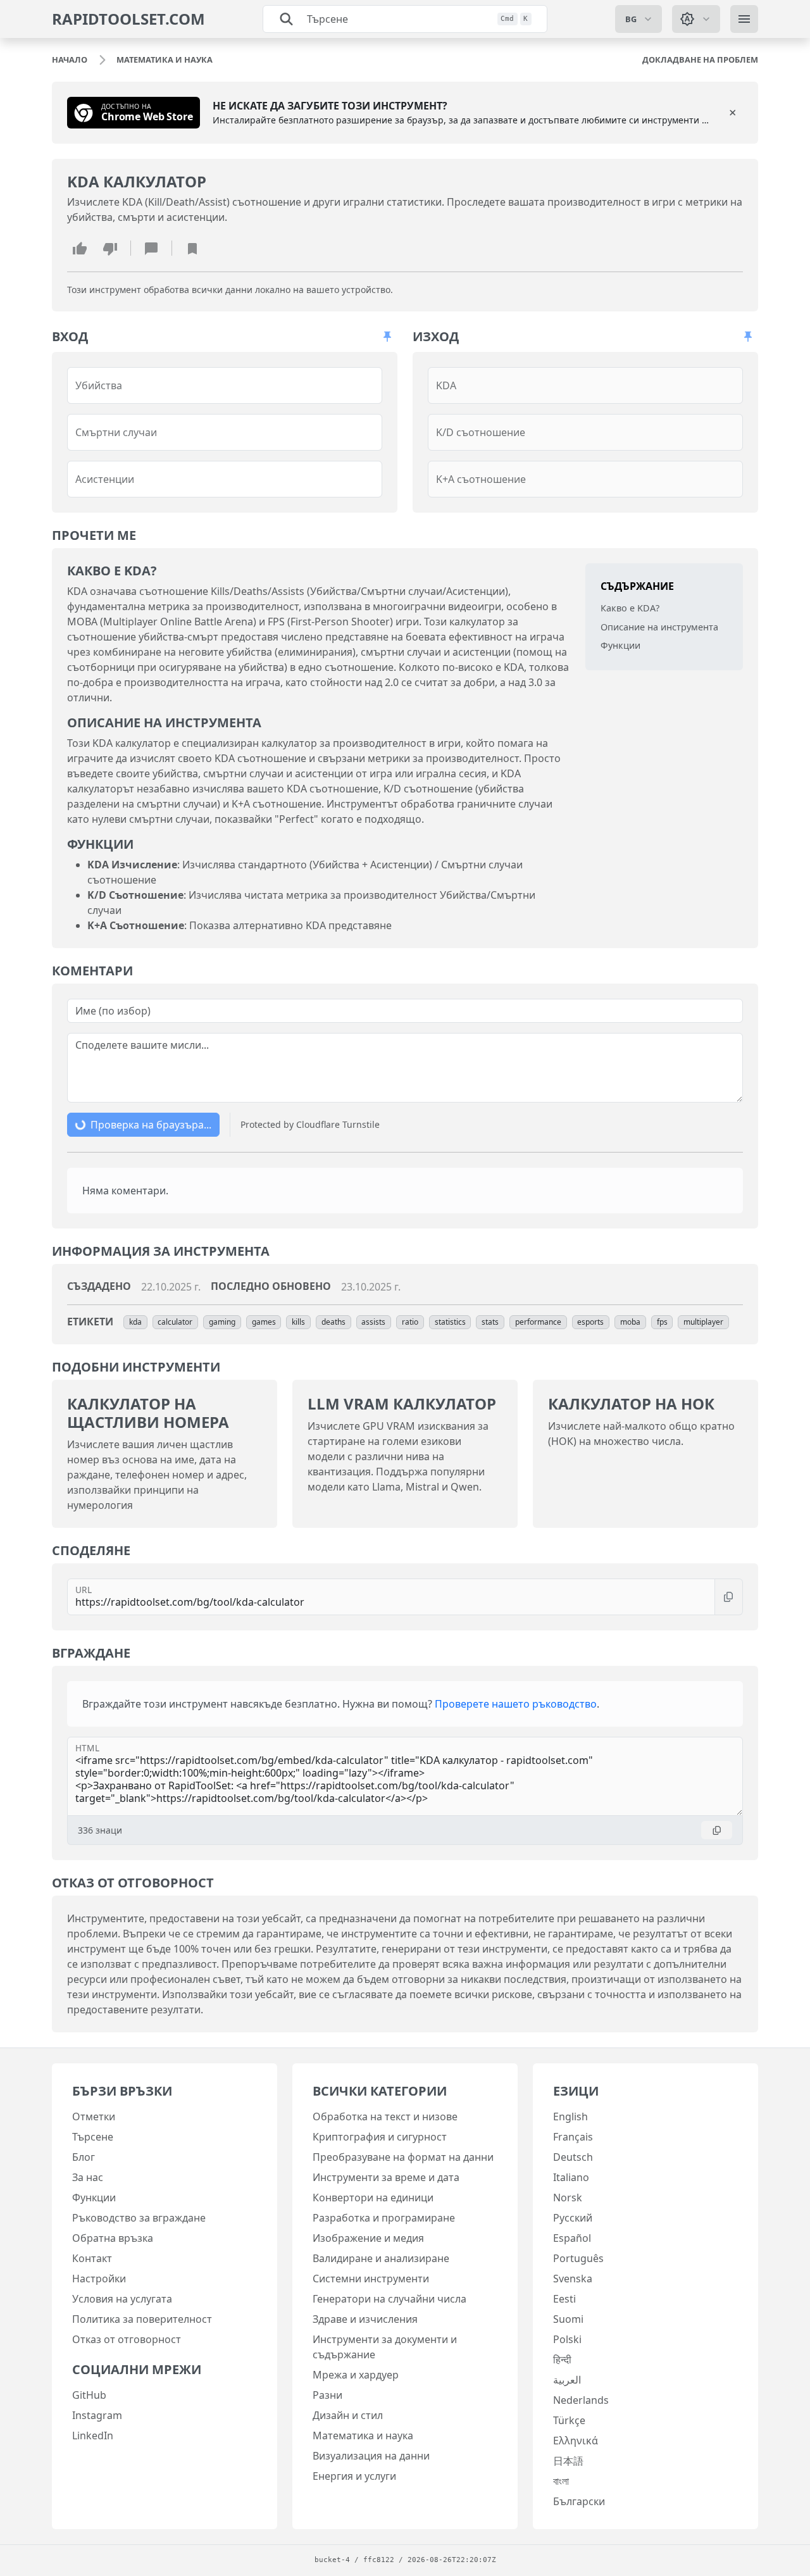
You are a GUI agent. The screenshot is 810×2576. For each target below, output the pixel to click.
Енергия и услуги (354, 2476)
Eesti (564, 2299)
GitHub (89, 2395)
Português (578, 2258)
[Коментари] (151, 248)
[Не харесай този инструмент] (110, 248)
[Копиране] (729, 1597)
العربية (567, 2380)
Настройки (99, 2279)
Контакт (92, 2258)
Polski (567, 2339)
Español (572, 2238)
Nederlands (581, 2400)
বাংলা (561, 2481)
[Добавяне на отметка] (192, 248)
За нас (88, 2177)
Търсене (93, 2137)
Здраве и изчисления (365, 2319)
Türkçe (569, 2420)
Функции (620, 645)
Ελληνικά (576, 2441)
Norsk (568, 2198)
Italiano (571, 2177)
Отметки (94, 2116)
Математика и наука (363, 2435)
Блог (84, 2157)
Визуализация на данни (371, 2456)
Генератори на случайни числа (389, 2299)
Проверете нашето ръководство (516, 1704)
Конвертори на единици (373, 2198)
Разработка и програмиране (384, 2218)
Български (579, 2501)
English (570, 2116)
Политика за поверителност (142, 2319)
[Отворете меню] (744, 19)
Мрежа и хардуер (356, 2375)
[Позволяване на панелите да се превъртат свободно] (387, 337)
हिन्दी (562, 2360)
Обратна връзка (113, 2238)
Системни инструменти (371, 2279)
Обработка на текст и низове (385, 2116)
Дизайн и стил (348, 2415)
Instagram (97, 2415)
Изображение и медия (368, 2238)
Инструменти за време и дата (386, 2177)
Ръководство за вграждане (139, 2218)
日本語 (568, 2461)
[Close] (733, 113)
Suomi (568, 2319)
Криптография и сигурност (380, 2137)
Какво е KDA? (630, 608)
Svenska (573, 2279)
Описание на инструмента (659, 626)
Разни (327, 2395)
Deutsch (573, 2157)
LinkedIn (93, 2435)
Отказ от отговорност (127, 2339)
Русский (573, 2218)
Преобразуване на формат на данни (403, 2157)
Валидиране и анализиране (381, 2258)
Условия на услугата (122, 2299)
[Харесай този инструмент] (80, 248)
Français (573, 2137)
